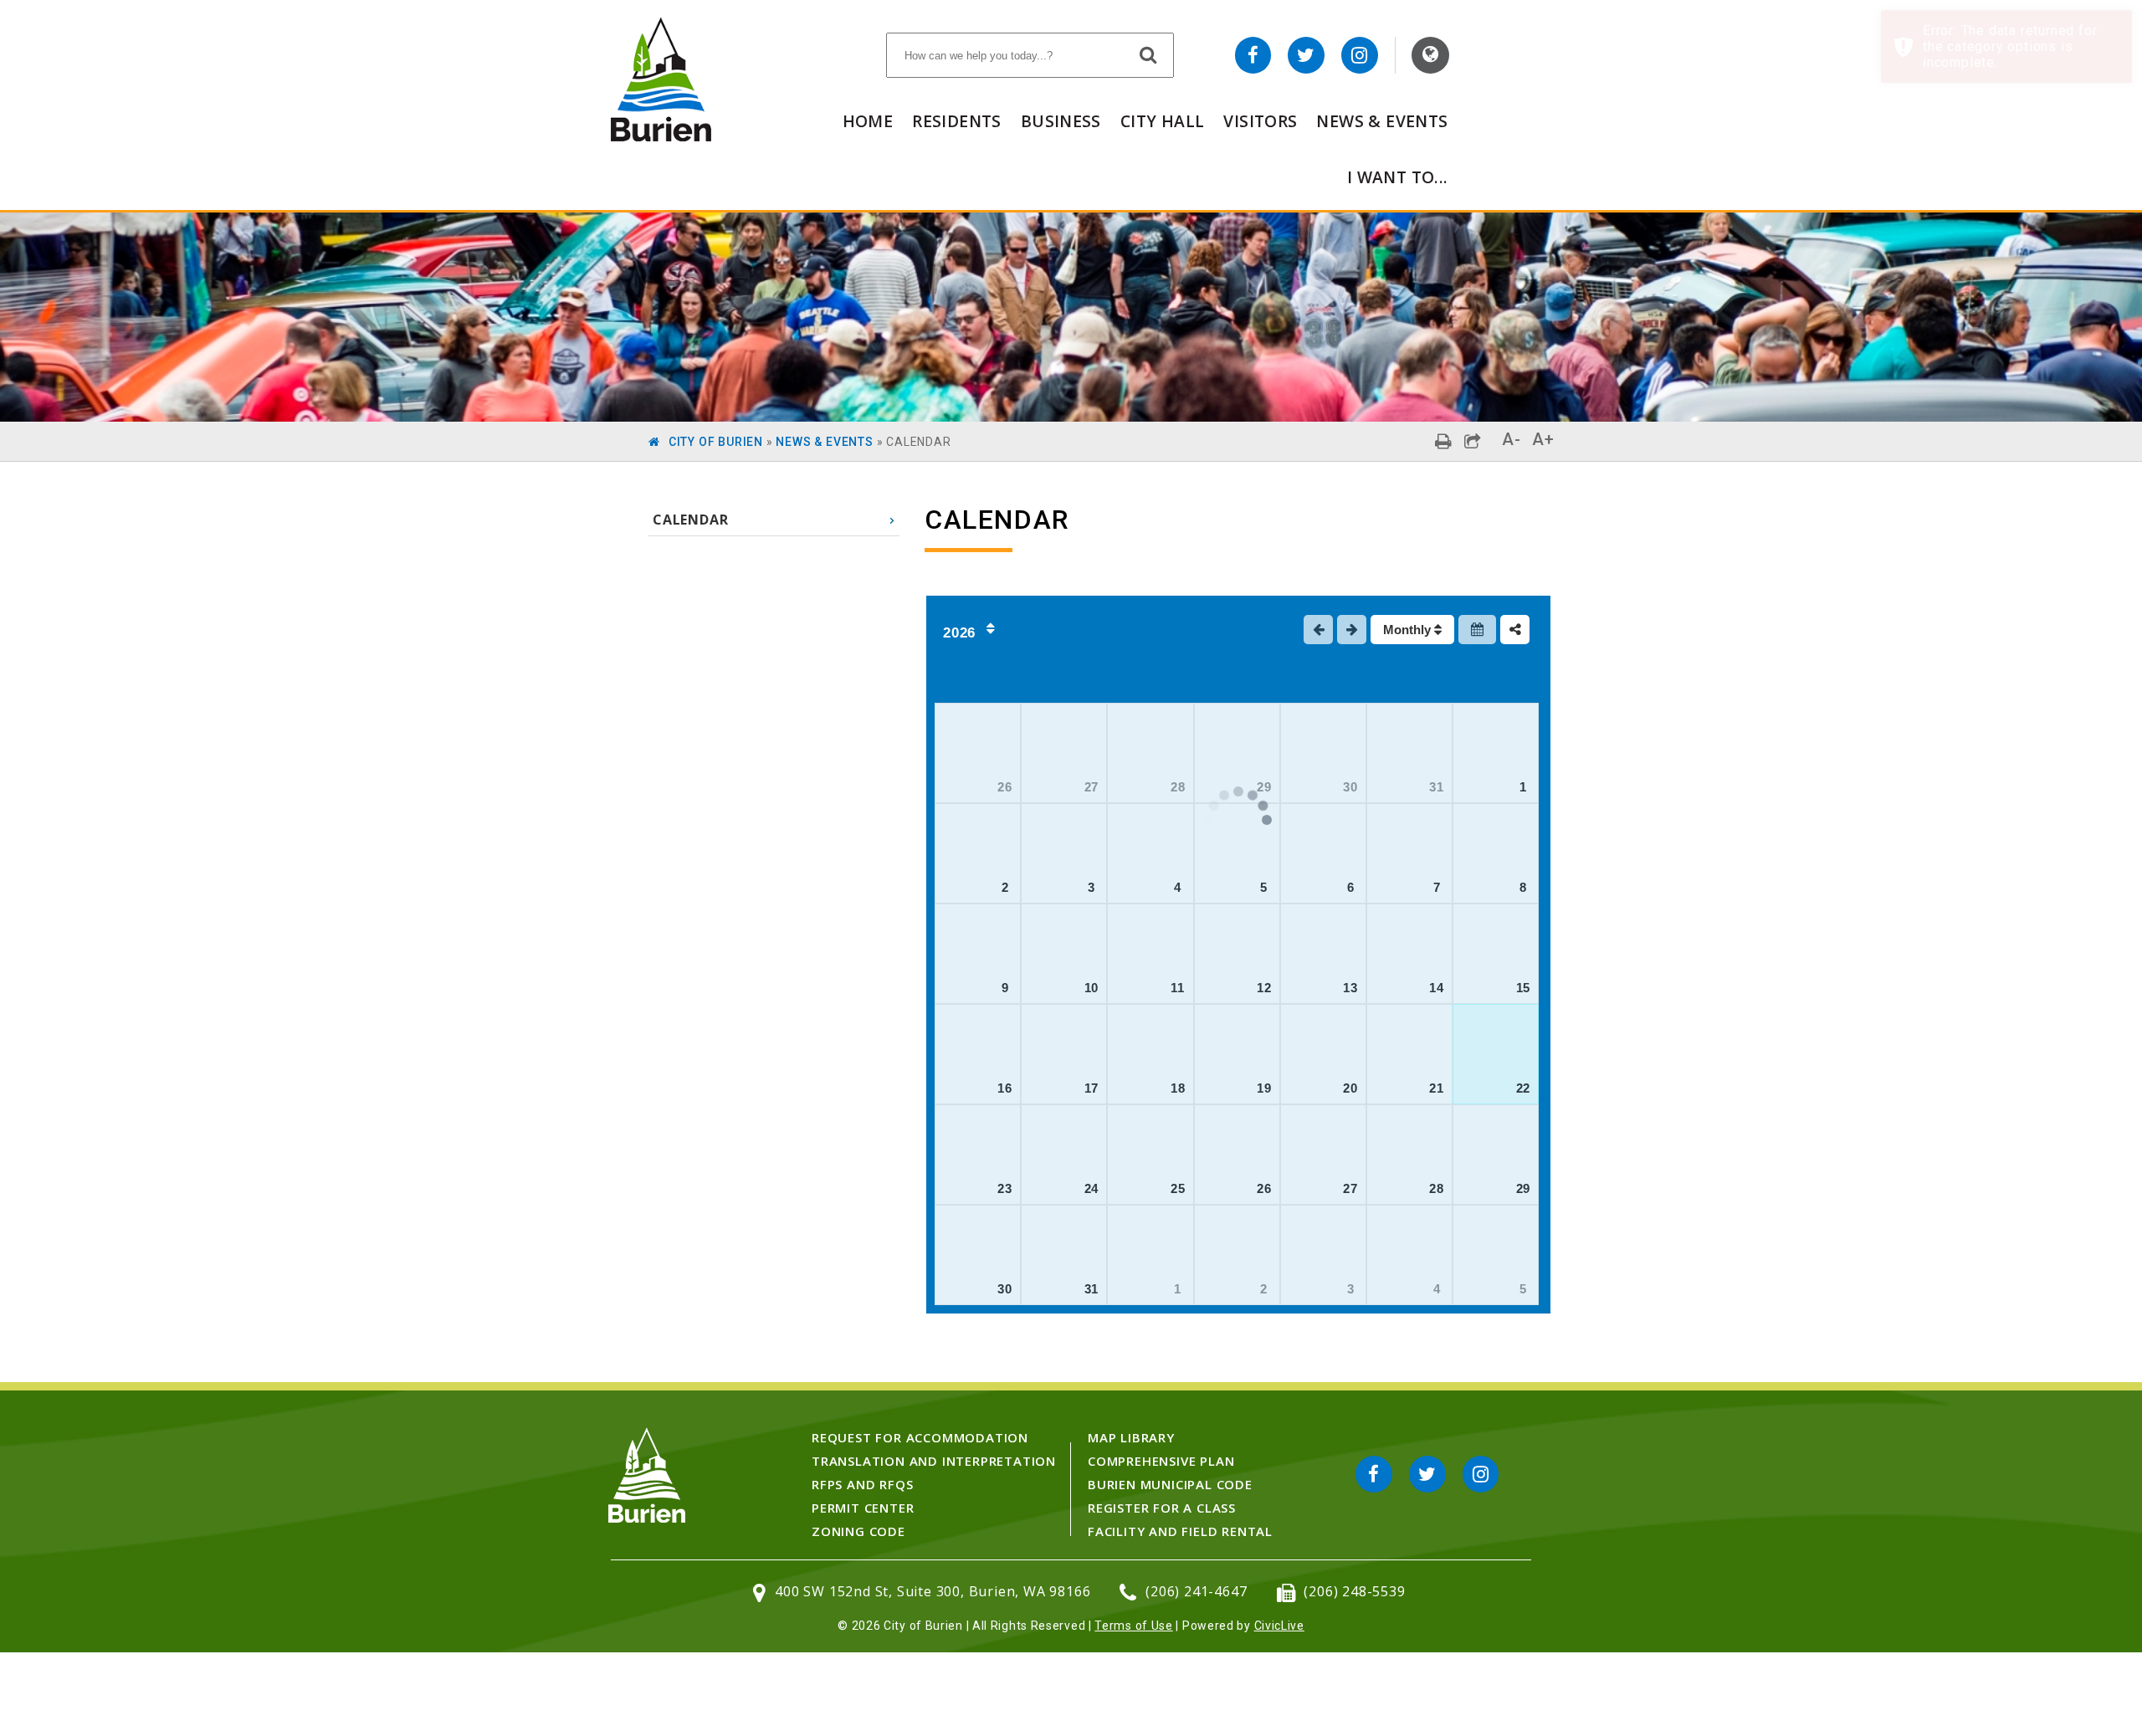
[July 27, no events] (1064, 753)
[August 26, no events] (1237, 1155)
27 (1092, 787)
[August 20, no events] (1323, 1054)
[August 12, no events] (1237, 954)
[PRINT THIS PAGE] (1444, 441)
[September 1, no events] (1150, 1255)
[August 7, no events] (1409, 853)
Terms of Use (1133, 1626)
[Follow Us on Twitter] (1306, 55)
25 (1178, 1188)
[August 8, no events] (1496, 853)
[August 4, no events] (1150, 853)
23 (1005, 1188)
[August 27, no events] (1323, 1155)
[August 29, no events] (1496, 1155)
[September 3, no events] (1323, 1255)
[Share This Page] (1473, 441)
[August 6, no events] (1323, 853)
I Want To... (1398, 177)
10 (1092, 988)
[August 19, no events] (1237, 1054)
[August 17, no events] (1064, 1054)
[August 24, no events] (1064, 1155)
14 (1437, 988)
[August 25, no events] (1150, 1155)
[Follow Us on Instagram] (1360, 55)
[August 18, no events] (1150, 1054)
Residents (956, 121)
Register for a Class (1162, 1508)
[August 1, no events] (1496, 753)
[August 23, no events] (978, 1155)
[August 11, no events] (1150, 954)
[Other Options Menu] (1515, 630)
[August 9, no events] (978, 954)
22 (1524, 1088)
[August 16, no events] (978, 1054)
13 (1350, 988)
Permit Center (863, 1508)
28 (1178, 787)
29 (1524, 1188)
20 (1350, 1088)
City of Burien (716, 442)
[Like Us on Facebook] (1253, 55)
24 (1092, 1188)
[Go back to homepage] (661, 137)
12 (1264, 988)
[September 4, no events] (1409, 1255)
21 (1437, 1088)
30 (1350, 787)
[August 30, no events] (978, 1255)
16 (1005, 1088)
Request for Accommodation (920, 1437)
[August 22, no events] (1496, 1054)
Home (868, 121)
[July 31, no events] (1409, 753)
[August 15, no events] (1496, 954)
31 (1437, 787)
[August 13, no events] (1323, 954)
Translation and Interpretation (934, 1461)
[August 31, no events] (1064, 1255)
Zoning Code (858, 1531)
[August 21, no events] (1409, 1054)
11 (1178, 988)
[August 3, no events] (1064, 853)
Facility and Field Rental (1180, 1531)
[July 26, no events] (978, 753)
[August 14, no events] (1409, 954)
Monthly (1409, 630)
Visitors (1260, 121)
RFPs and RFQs (862, 1484)
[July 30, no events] (1323, 753)
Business (1061, 121)
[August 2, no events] (978, 853)
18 (1178, 1088)
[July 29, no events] (1237, 753)
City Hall (1162, 121)
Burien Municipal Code (1170, 1484)
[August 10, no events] (1064, 954)
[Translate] (1430, 55)
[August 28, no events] (1409, 1155)
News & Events (1382, 121)
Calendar (690, 520)
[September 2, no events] (1237, 1255)
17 (1092, 1088)
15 (1524, 988)
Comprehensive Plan (1161, 1461)
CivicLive (1279, 1626)
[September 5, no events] (1496, 1255)
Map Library (1131, 1437)
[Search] (1149, 54)
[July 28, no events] (1150, 753)
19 (1264, 1088)
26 (1005, 787)
